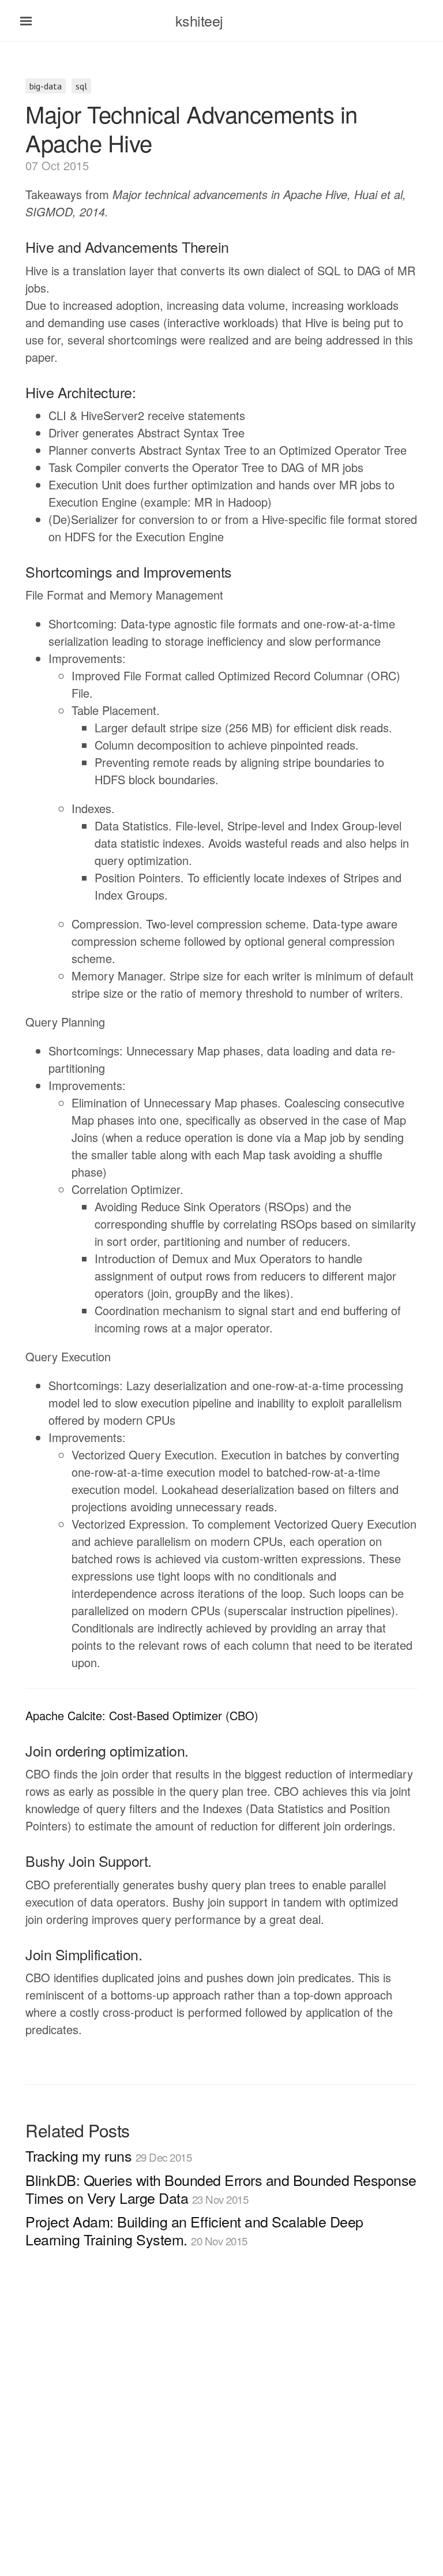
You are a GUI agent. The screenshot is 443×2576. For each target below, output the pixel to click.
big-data (46, 86)
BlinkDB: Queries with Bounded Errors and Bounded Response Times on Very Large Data (221, 2189)
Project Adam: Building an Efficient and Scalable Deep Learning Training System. (194, 2230)
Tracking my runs (108, 2155)
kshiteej (199, 20)
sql (81, 86)
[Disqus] (221, 2428)
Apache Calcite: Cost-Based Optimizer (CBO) (142, 1715)
